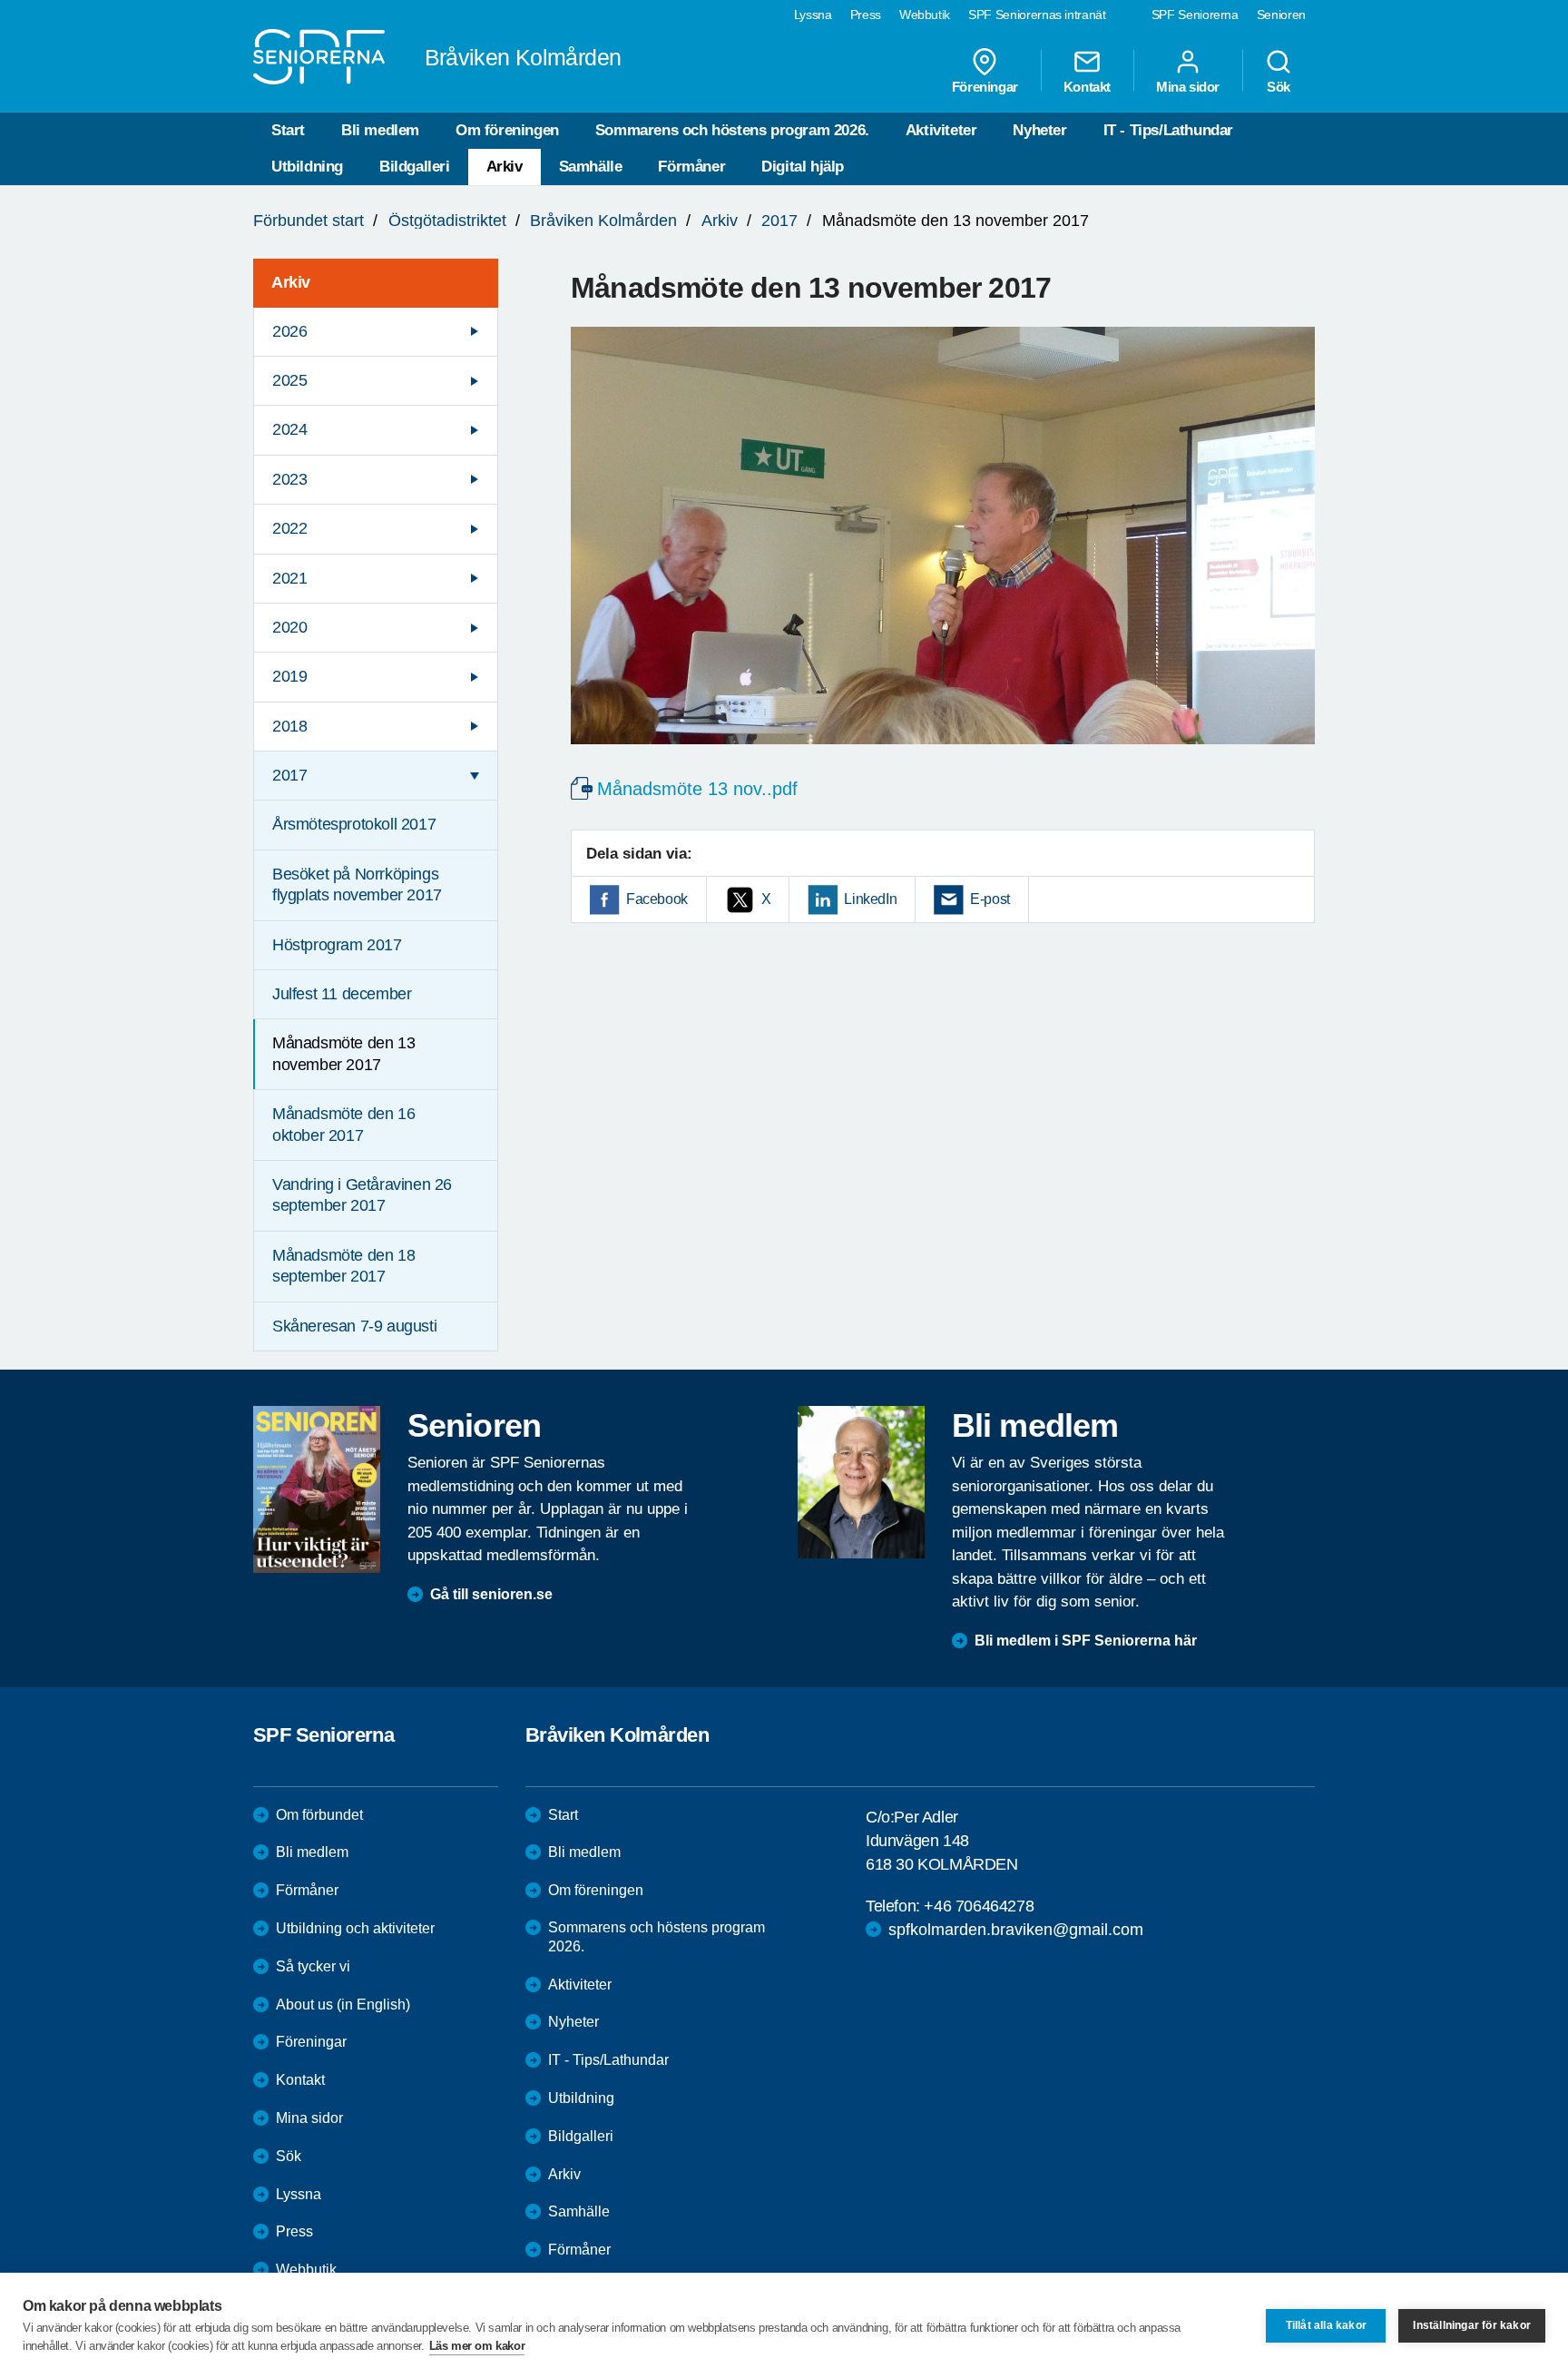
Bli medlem (380, 130)
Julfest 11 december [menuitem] (342, 994)
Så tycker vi (313, 1966)
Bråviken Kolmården (603, 221)
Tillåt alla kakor (1326, 2325)
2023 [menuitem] (289, 479)
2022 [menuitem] (289, 528)
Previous (593, 553)
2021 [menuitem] (289, 578)
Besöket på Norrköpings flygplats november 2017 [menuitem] (357, 884)
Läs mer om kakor (477, 2346)
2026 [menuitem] (289, 331)
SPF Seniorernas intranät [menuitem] (1037, 15)
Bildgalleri (415, 167)
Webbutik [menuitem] (925, 15)
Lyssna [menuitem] (813, 15)
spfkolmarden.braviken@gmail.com (1016, 1930)
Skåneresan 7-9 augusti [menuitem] (354, 1326)
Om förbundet (319, 1815)
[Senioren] (317, 1489)
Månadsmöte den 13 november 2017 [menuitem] (343, 1053)
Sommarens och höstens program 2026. (732, 130)
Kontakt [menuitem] (1087, 86)
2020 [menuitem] (289, 627)
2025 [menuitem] (289, 380)
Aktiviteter (941, 130)
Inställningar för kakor (1472, 2325)
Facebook (657, 899)
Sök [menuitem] (1279, 86)
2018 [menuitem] (289, 726)
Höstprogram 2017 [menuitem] (337, 945)
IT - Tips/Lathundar (1168, 130)
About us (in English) (343, 2005)
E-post (990, 899)
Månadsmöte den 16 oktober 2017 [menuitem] (343, 1124)
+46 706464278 (979, 1906)
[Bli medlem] (861, 1482)
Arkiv (505, 167)
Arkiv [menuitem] (291, 282)
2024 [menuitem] (289, 429)
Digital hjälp (803, 167)
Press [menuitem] (866, 15)
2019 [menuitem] (289, 676)
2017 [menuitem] (289, 775)
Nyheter (1039, 130)
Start (288, 130)
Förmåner (691, 167)
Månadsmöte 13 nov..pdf (697, 789)
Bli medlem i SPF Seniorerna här (1086, 1641)
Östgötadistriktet (447, 221)
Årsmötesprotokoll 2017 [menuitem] (354, 824)
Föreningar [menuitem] (985, 86)
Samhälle (591, 167)
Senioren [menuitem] (1281, 15)
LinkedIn (870, 899)
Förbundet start (309, 221)
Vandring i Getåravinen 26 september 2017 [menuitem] (362, 1195)
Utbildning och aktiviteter (355, 1928)
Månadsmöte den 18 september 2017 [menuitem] (343, 1266)
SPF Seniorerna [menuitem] (1195, 15)
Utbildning (307, 167)
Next (1295, 553)
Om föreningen (507, 130)
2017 (779, 221)
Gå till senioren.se (491, 1594)
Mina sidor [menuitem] (1188, 86)
